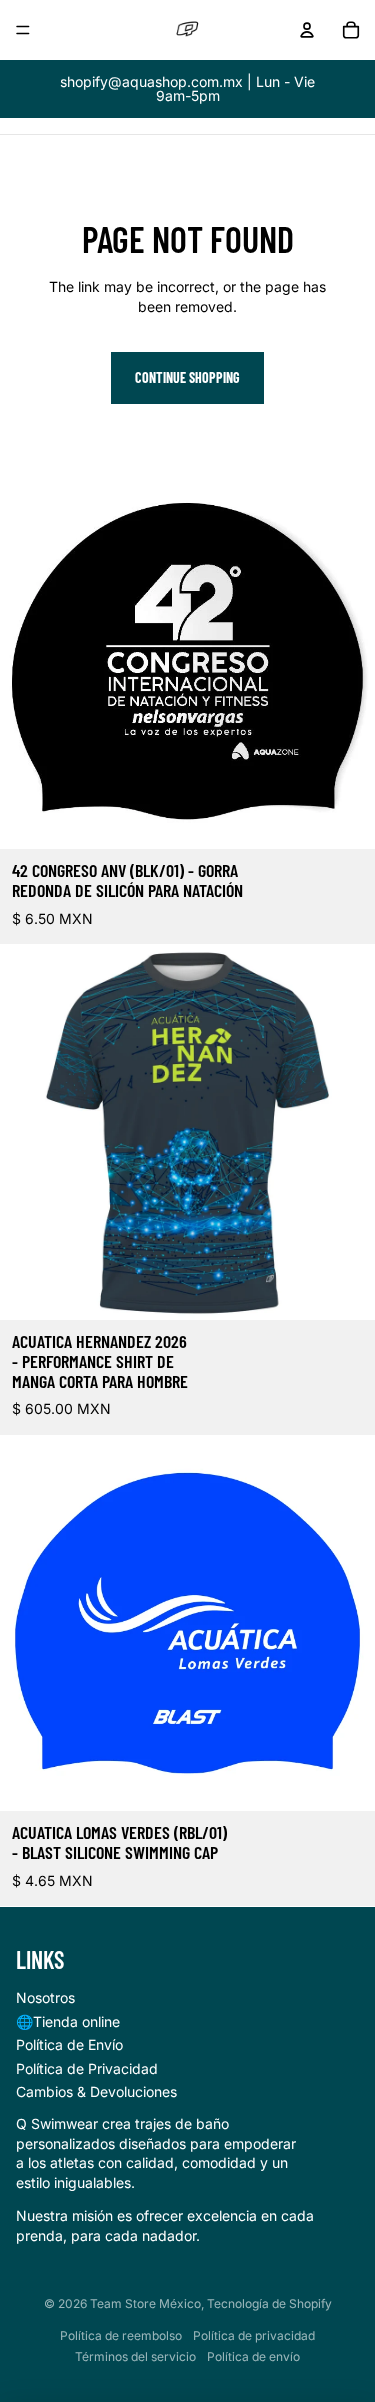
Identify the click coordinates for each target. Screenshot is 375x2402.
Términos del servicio (135, 2356)
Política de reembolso (121, 2335)
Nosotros (45, 1997)
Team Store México (145, 2303)
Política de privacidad (254, 2335)
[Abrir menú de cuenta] (307, 30)
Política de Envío (69, 2044)
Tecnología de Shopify (269, 2303)
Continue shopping (187, 377)
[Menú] (23, 30)
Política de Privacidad (87, 2068)
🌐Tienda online (68, 2021)
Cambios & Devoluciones (96, 2091)
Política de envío (253, 2356)
